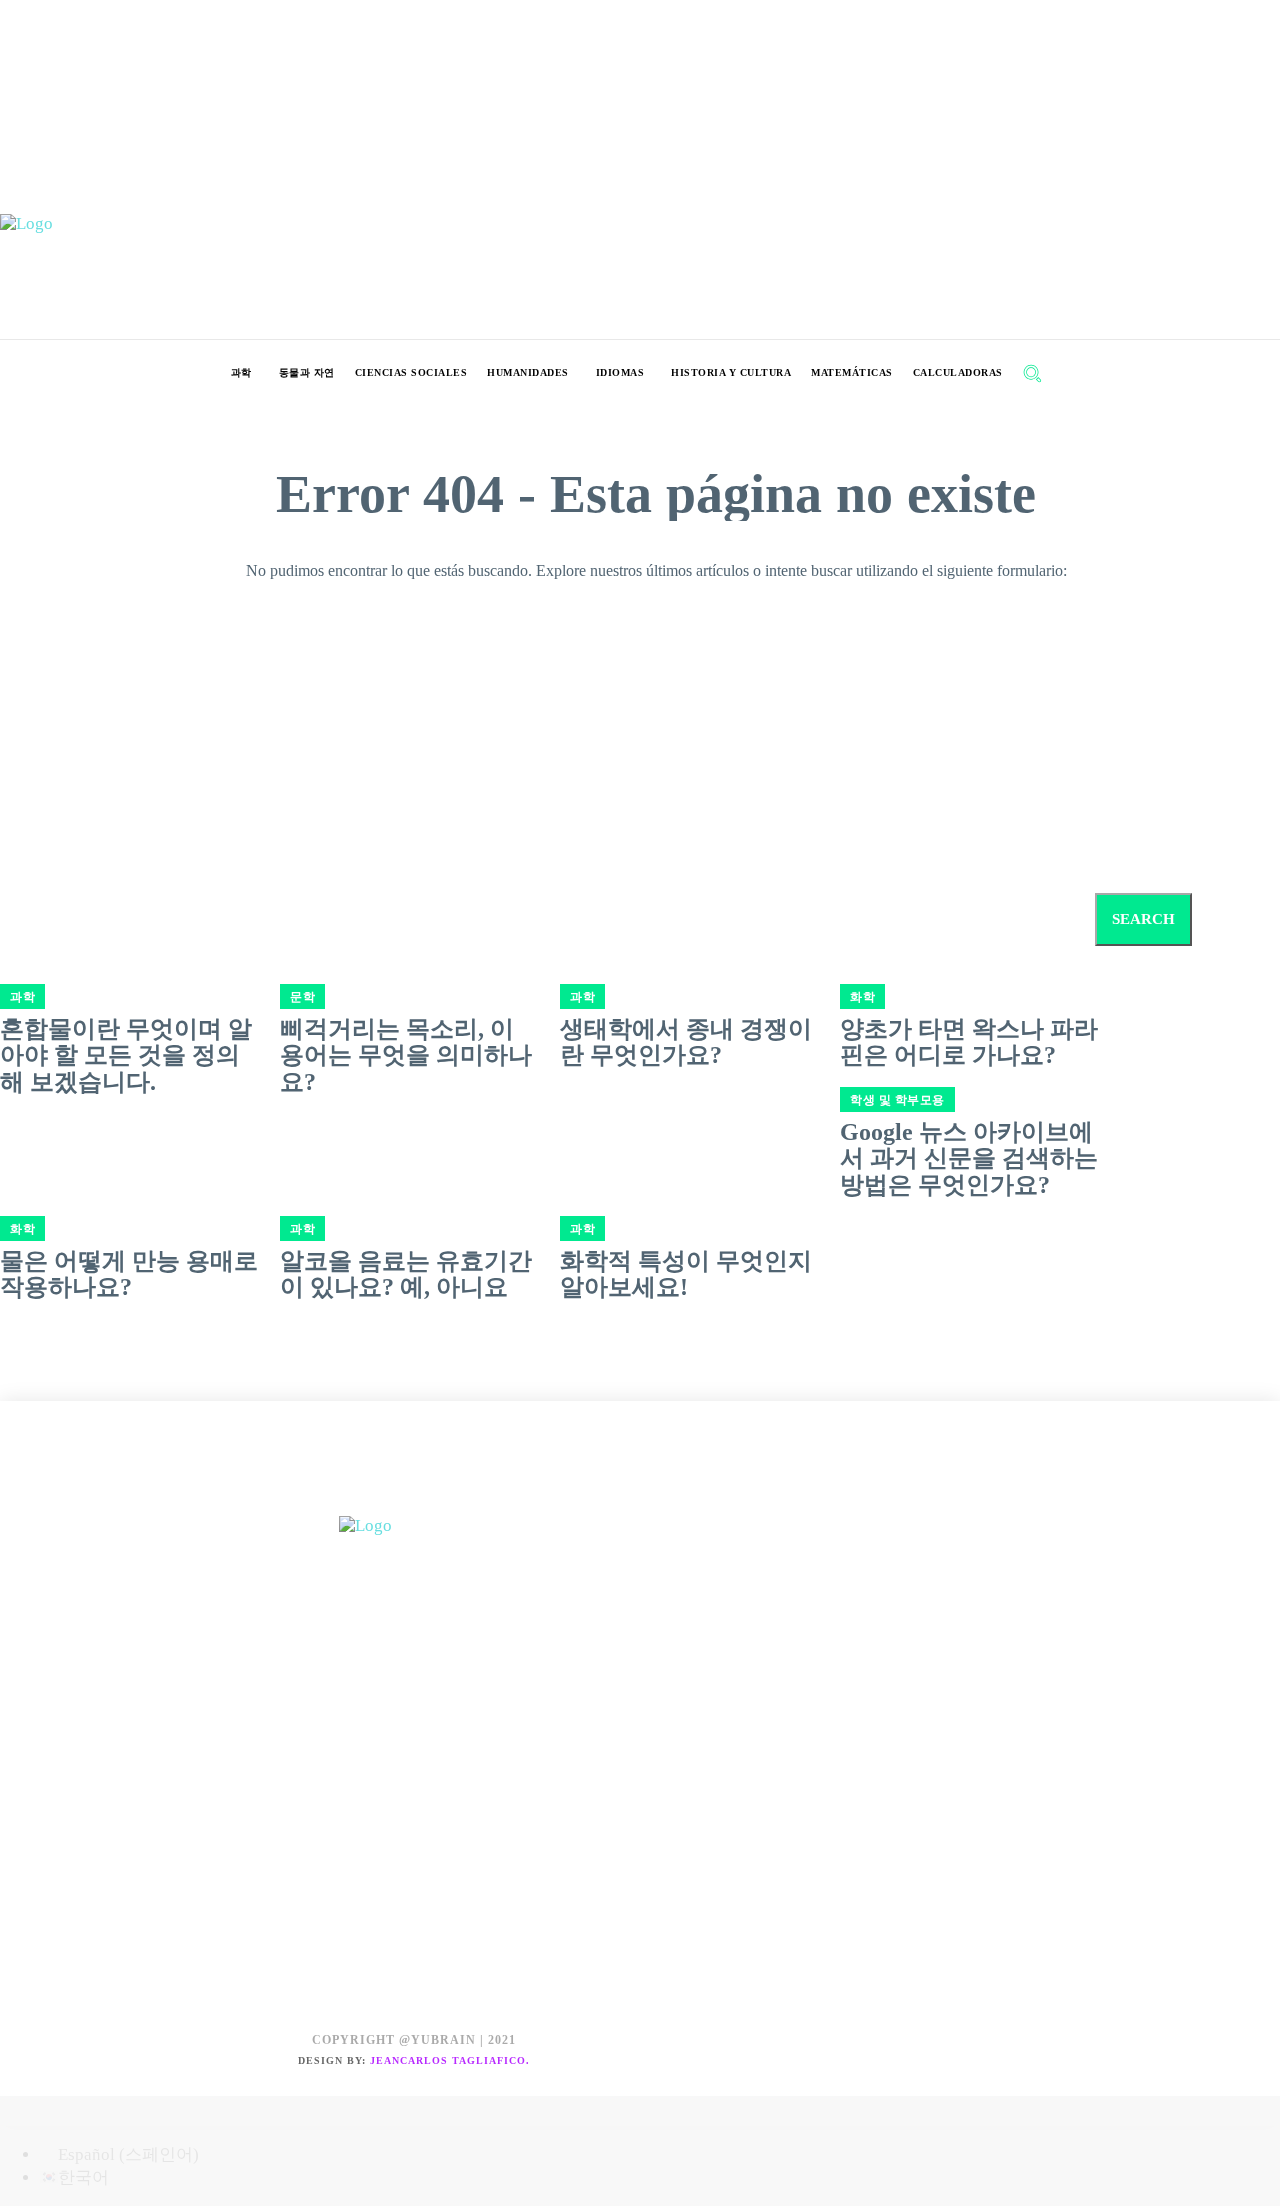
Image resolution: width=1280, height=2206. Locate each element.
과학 (302, 1229)
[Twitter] (459, 1493)
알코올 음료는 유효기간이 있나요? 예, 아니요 (406, 1274)
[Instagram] (414, 1493)
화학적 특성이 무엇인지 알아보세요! (686, 1274)
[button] (1032, 373)
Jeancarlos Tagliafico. (450, 2060)
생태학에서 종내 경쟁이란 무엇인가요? (686, 1042)
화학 (22, 1229)
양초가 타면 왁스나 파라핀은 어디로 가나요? (969, 1042)
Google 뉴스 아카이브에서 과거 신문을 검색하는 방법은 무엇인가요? (969, 1158)
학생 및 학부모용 (897, 1100)
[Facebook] (369, 1493)
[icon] (1075, 375)
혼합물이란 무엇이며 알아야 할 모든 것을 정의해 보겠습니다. (126, 1055)
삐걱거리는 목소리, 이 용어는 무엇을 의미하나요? (406, 1055)
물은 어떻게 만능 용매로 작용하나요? (129, 1274)
